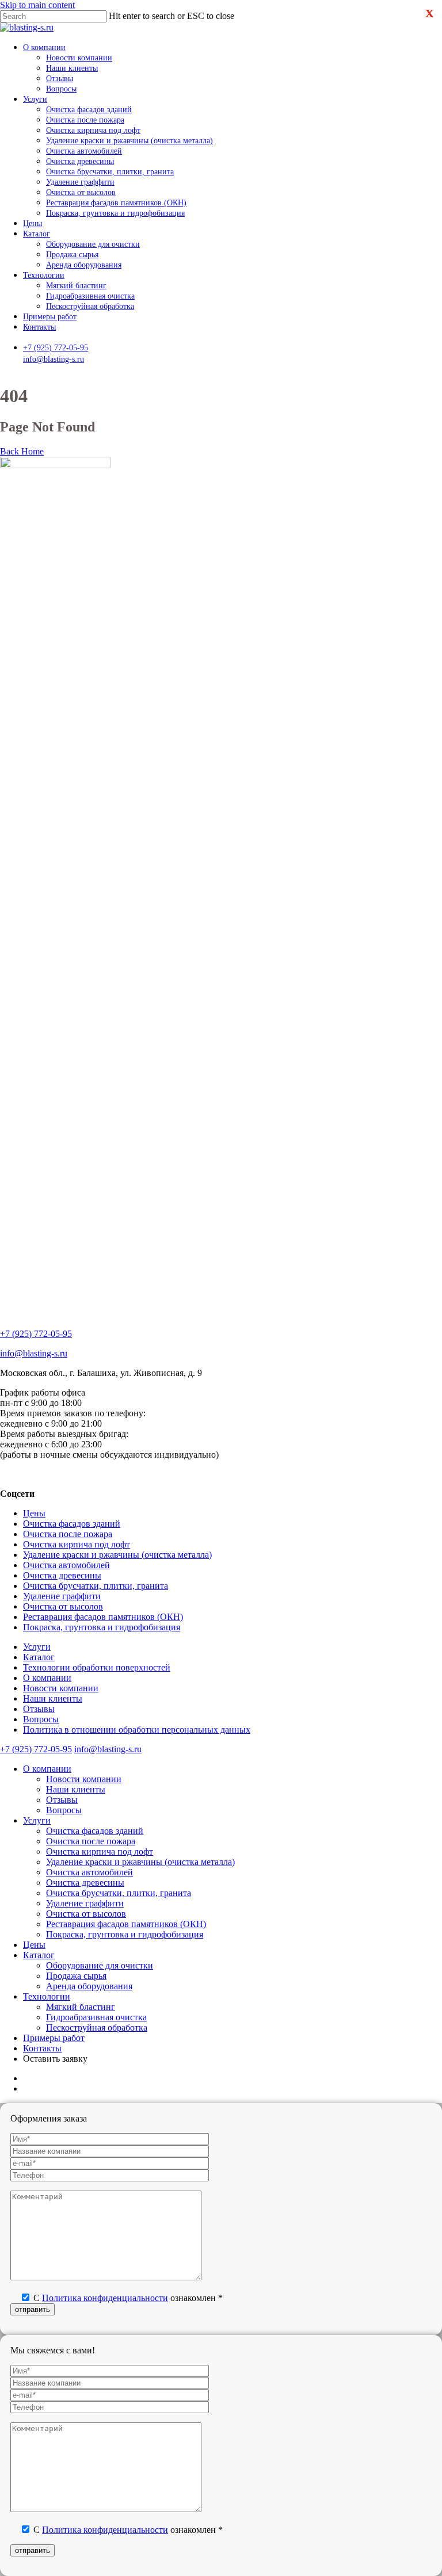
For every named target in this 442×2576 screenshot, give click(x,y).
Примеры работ (54, 2038)
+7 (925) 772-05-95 (56, 347)
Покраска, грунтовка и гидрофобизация (102, 1627)
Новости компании (61, 1688)
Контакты (42, 2048)
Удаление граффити (62, 1596)
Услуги (37, 1647)
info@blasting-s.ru (54, 359)
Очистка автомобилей (66, 1565)
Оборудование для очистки (100, 1965)
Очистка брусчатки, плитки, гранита (96, 1586)
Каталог (39, 1657)
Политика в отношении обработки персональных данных (137, 1730)
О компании (47, 1678)
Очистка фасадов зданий (72, 1524)
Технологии (47, 1996)
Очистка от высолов (63, 1606)
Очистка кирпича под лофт (77, 1544)
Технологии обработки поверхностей (97, 1667)
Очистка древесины (62, 1575)
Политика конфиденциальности (105, 2298)
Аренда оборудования (89, 1986)
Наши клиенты (53, 1698)
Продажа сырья (76, 1976)
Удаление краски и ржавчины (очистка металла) (117, 1555)
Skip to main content (37, 5)
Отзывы (39, 1709)
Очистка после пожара (68, 1534)
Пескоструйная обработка (97, 2027)
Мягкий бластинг (81, 2007)
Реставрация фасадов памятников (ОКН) (103, 1617)
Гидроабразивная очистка (96, 2017)
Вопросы (41, 1719)
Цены (34, 1513)
